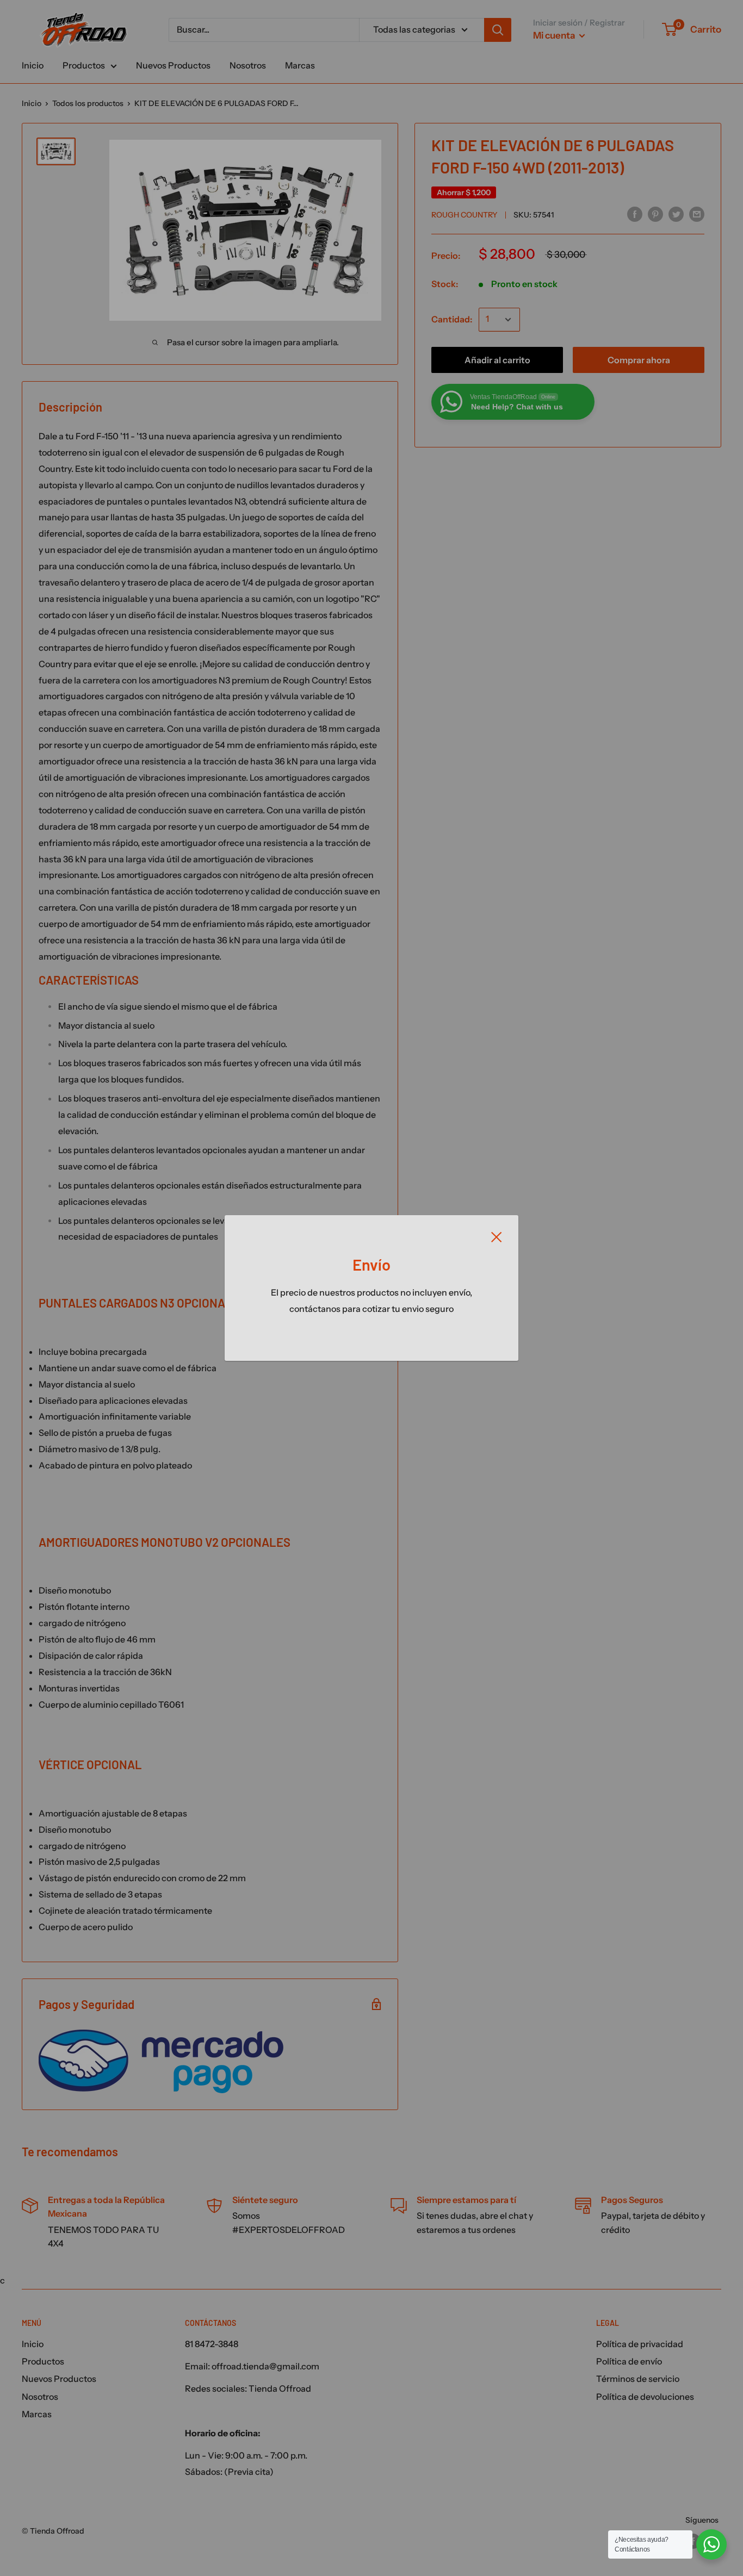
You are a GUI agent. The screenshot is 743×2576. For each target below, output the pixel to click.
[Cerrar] (497, 1236)
